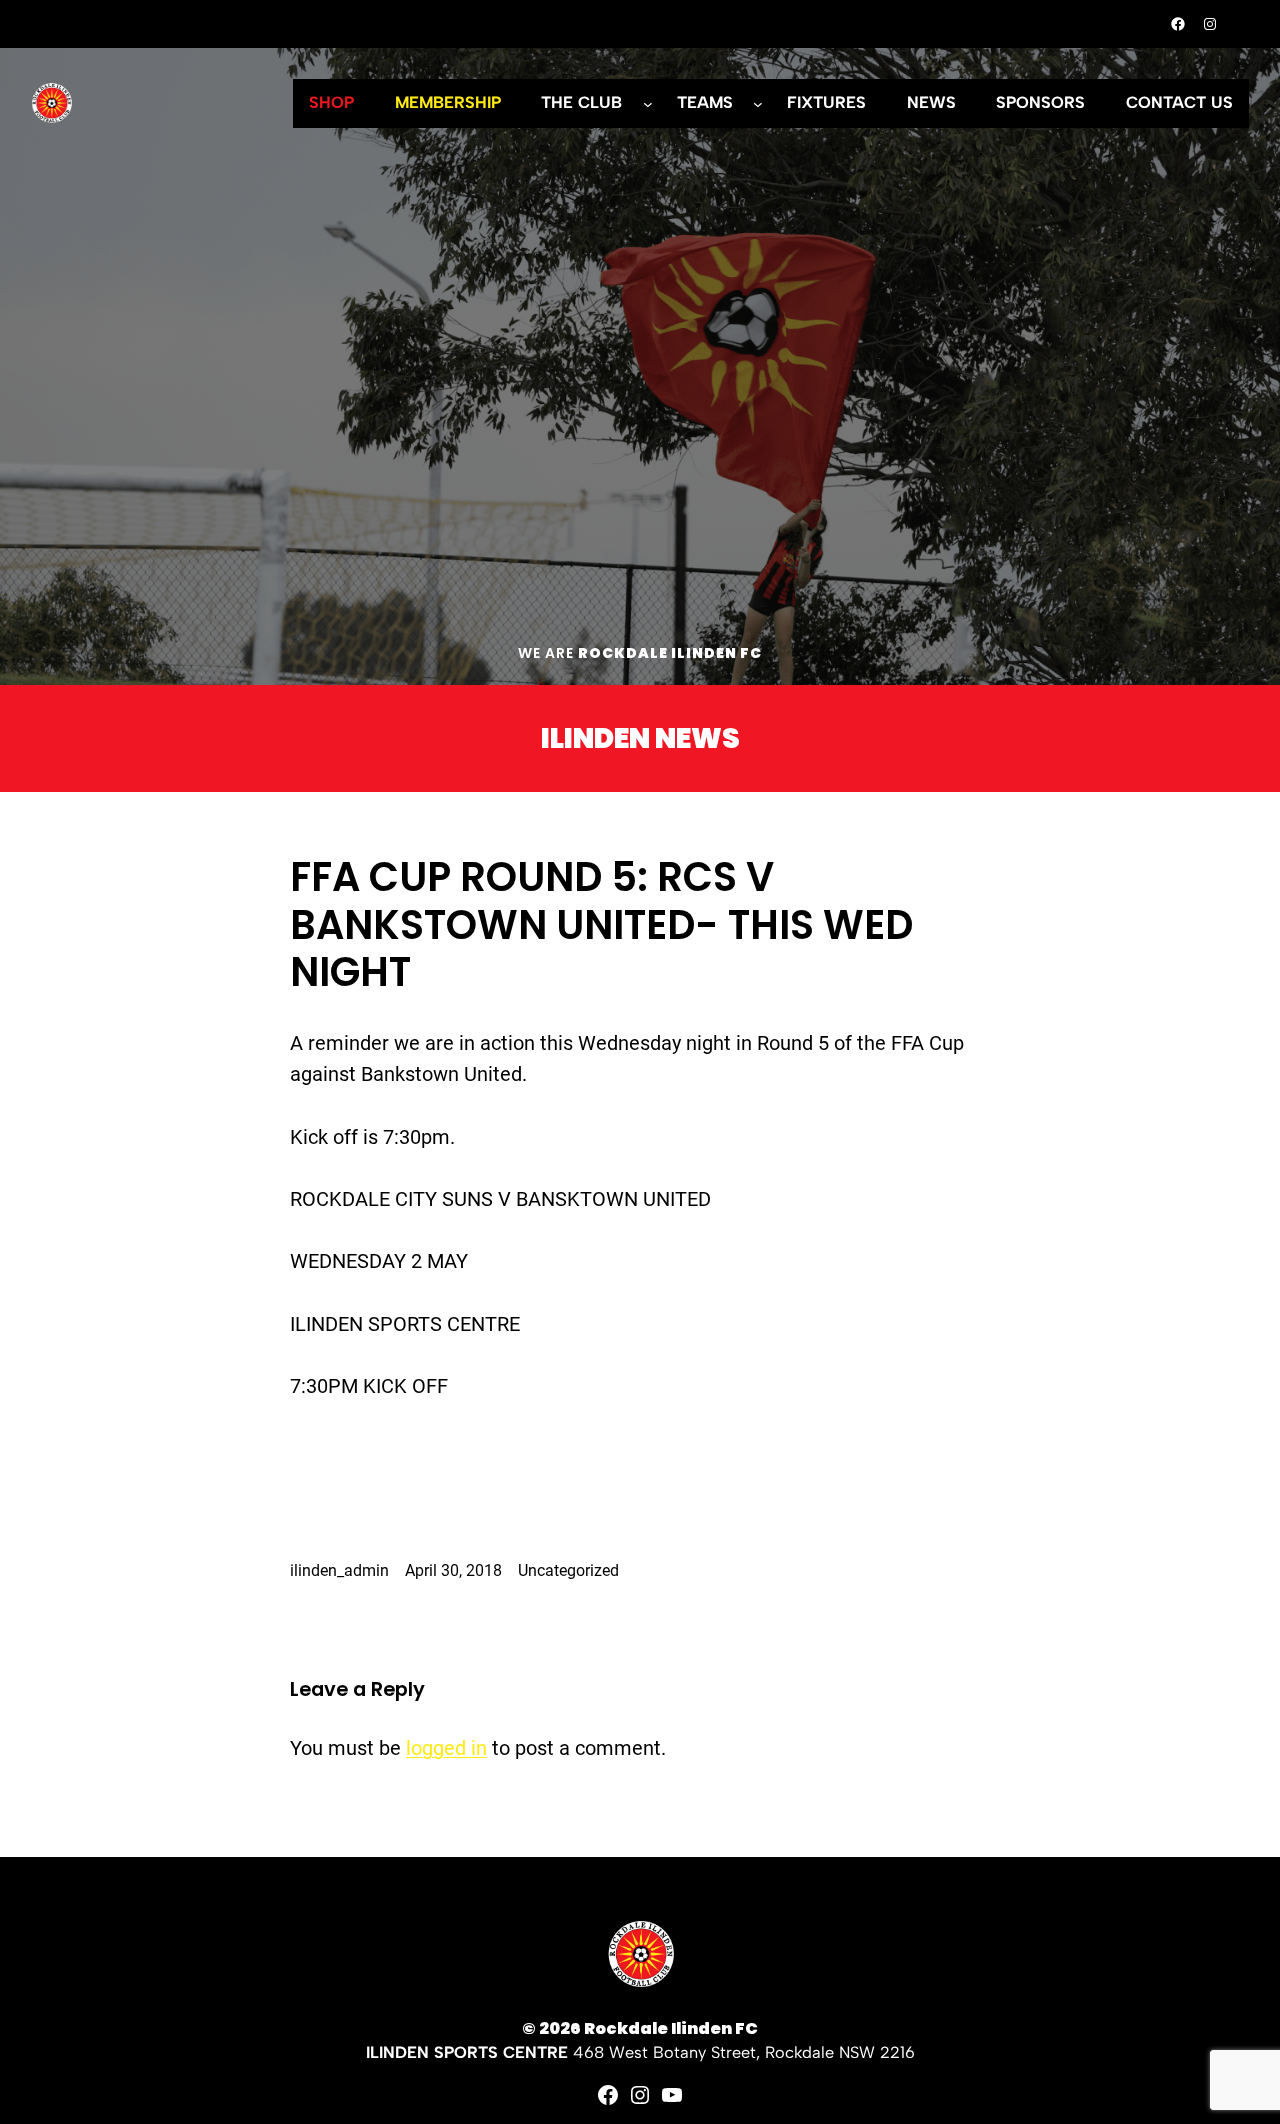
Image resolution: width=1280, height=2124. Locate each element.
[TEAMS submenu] (758, 103)
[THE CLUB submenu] (648, 103)
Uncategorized (568, 1570)
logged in (446, 1748)
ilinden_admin (339, 1570)
